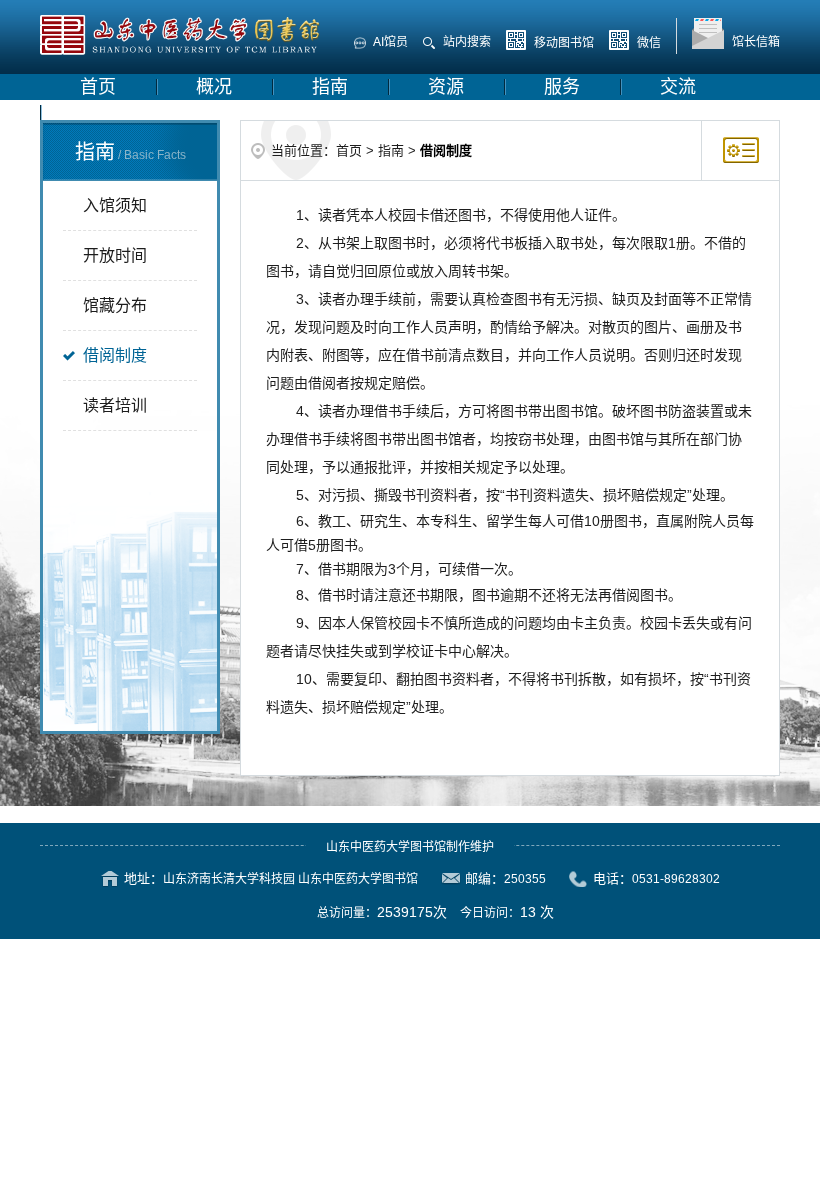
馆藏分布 (115, 305)
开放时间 (115, 255)
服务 (562, 87)
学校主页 (116, 113)
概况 (214, 87)
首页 (98, 87)
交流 (678, 87)
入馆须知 (115, 205)
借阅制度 (115, 355)
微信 (647, 43)
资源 (446, 87)
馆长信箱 (754, 42)
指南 (330, 87)
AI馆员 (389, 42)
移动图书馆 (562, 43)
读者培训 (115, 405)
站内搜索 (465, 42)
